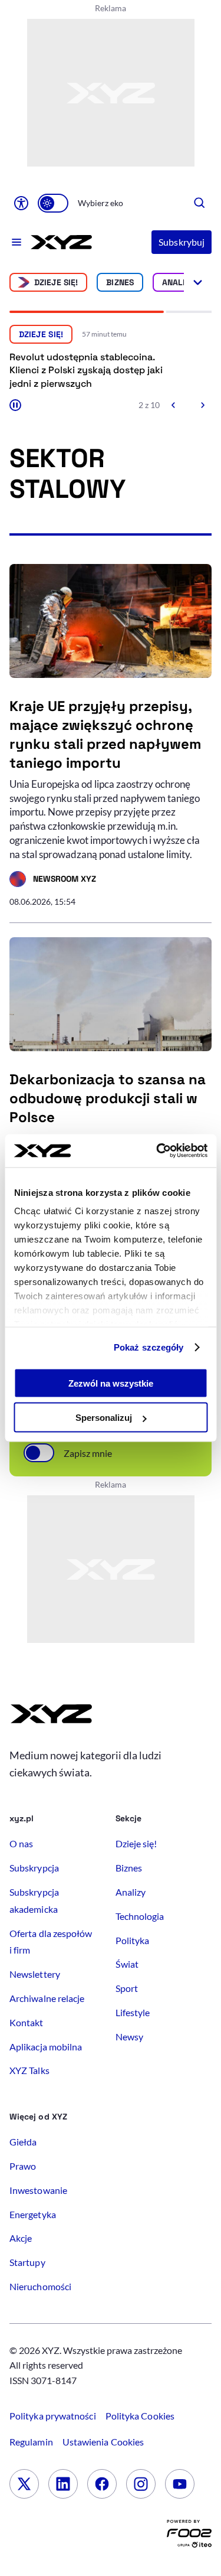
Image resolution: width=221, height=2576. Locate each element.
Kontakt (27, 2022)
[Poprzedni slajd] (174, 405)
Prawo (23, 2166)
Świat (127, 1964)
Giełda (23, 2142)
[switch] (53, 203)
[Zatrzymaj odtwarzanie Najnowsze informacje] (15, 405)
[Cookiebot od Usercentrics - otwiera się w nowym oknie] (157, 1151)
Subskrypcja (34, 1868)
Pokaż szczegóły (149, 1347)
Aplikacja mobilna (46, 2047)
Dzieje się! (56, 282)
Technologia (140, 1916)
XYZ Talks (29, 2070)
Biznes (120, 282)
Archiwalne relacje (47, 1998)
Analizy (179, 282)
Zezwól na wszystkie (111, 1383)
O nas (21, 1843)
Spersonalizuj (104, 1418)
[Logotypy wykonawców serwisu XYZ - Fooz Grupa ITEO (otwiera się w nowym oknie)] (189, 2536)
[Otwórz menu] (17, 242)
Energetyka (33, 2214)
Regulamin (31, 2442)
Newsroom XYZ (53, 881)
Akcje (21, 2238)
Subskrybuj (182, 242)
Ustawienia (103, 2442)
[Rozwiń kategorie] (198, 282)
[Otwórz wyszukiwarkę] (200, 203)
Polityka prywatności (53, 2416)
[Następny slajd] (202, 405)
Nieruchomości (40, 2286)
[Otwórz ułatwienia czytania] (21, 203)
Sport (127, 1988)
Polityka (133, 1940)
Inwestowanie (38, 2190)
